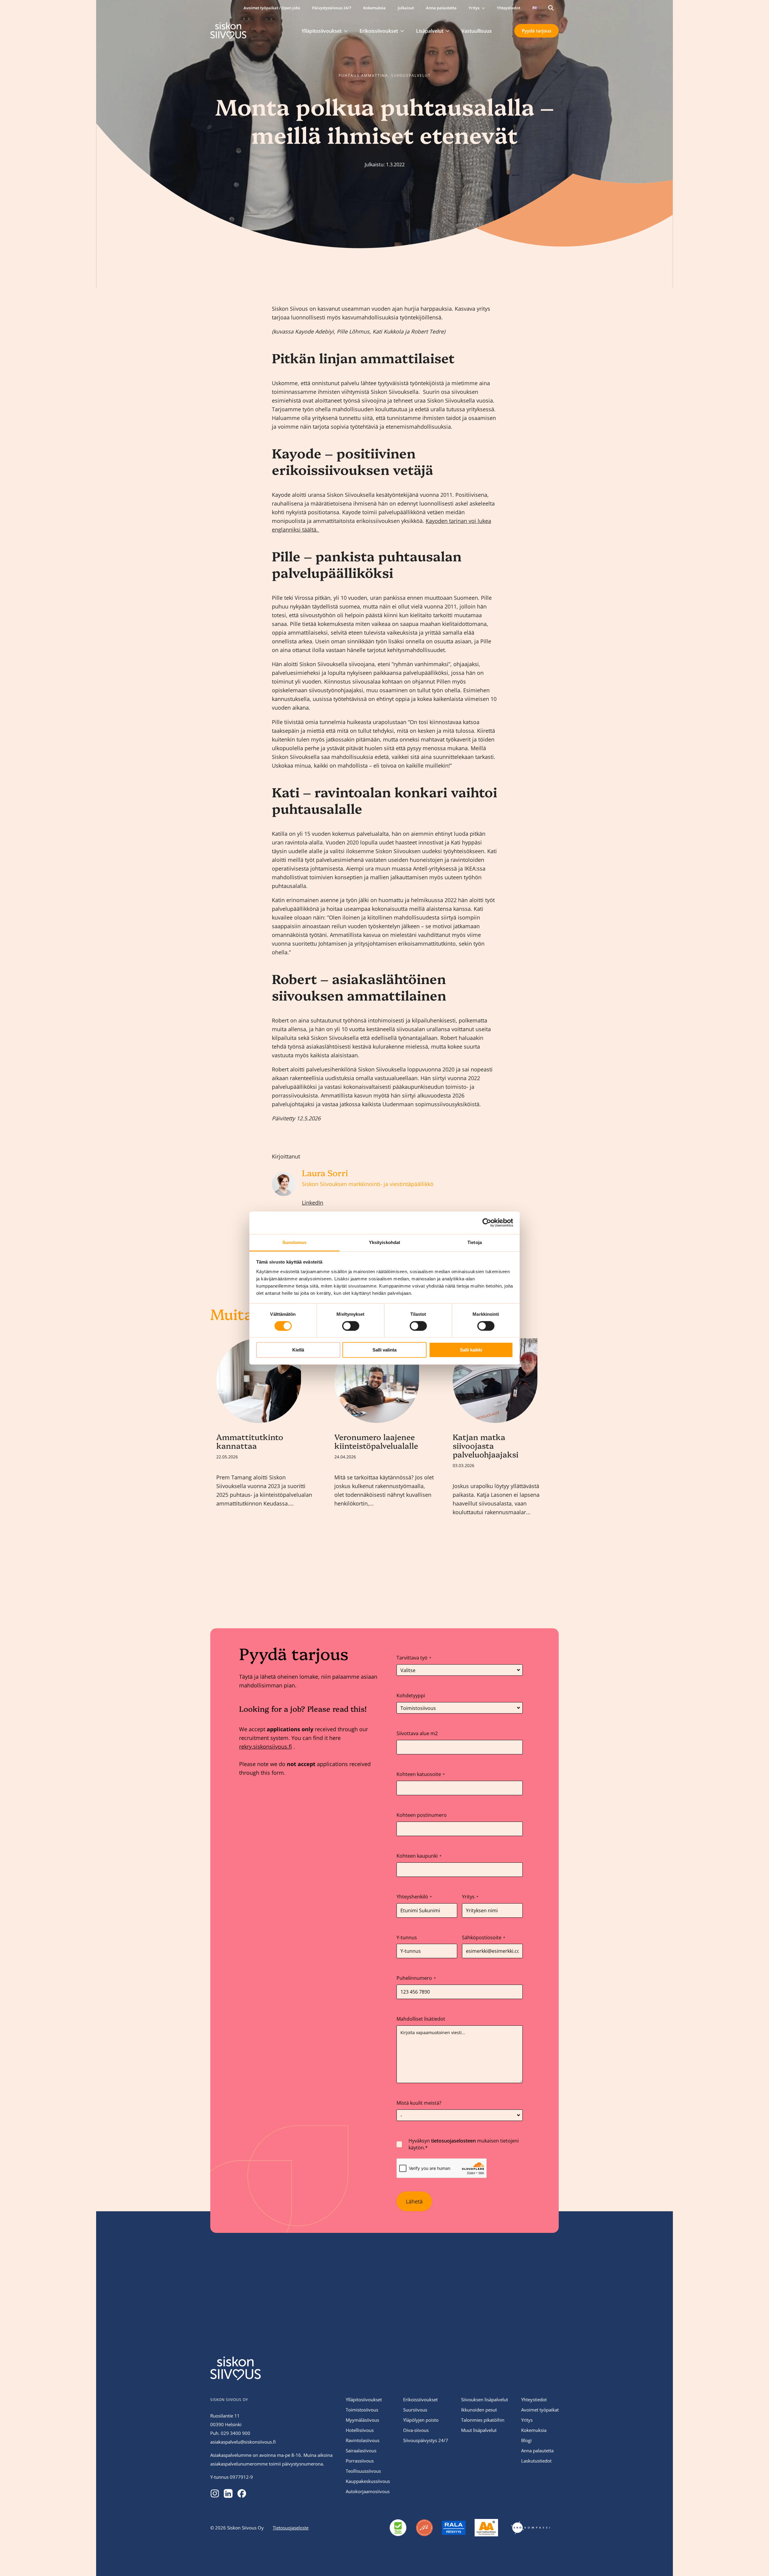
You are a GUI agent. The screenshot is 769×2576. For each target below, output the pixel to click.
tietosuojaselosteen (453, 2141)
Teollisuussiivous (363, 2471)
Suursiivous (415, 2410)
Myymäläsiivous (362, 2420)
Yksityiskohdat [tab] (384, 1242)
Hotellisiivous (360, 2430)
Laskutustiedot (536, 2461)
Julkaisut (406, 8)
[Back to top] (658, 2561)
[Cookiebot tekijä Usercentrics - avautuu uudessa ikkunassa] (487, 1223)
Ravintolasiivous (363, 2440)
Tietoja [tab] (475, 1242)
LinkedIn (313, 1203)
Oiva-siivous (416, 2430)
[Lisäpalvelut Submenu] (449, 31)
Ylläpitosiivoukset (322, 31)
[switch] (351, 1326)
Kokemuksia (374, 8)
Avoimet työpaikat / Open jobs (272, 8)
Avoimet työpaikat (540, 2410)
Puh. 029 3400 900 (230, 2433)
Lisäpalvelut (430, 31)
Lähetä (414, 2201)
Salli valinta (384, 1350)
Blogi (526, 2440)
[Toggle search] (551, 8)
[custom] (215, 2493)
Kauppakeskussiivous (368, 2481)
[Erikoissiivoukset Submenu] (404, 31)
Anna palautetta (441, 8)
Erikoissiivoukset (379, 31)
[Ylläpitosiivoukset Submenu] (348, 31)
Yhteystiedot (509, 8)
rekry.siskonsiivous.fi (266, 1747)
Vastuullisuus (477, 31)
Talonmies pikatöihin (483, 2420)
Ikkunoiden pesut (479, 2410)
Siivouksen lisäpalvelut (485, 2399)
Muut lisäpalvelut (479, 2430)
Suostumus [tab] (295, 1242)
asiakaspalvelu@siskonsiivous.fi (243, 2442)
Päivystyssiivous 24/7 (332, 8)
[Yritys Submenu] (485, 8)
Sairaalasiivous (361, 2451)
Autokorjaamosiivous (368, 2491)
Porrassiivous (360, 2461)
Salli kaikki (471, 1350)
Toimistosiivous (362, 2410)
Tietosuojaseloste (291, 2527)
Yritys (474, 8)
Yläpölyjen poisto (421, 2420)
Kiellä (298, 1350)
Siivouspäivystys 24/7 (426, 2440)
